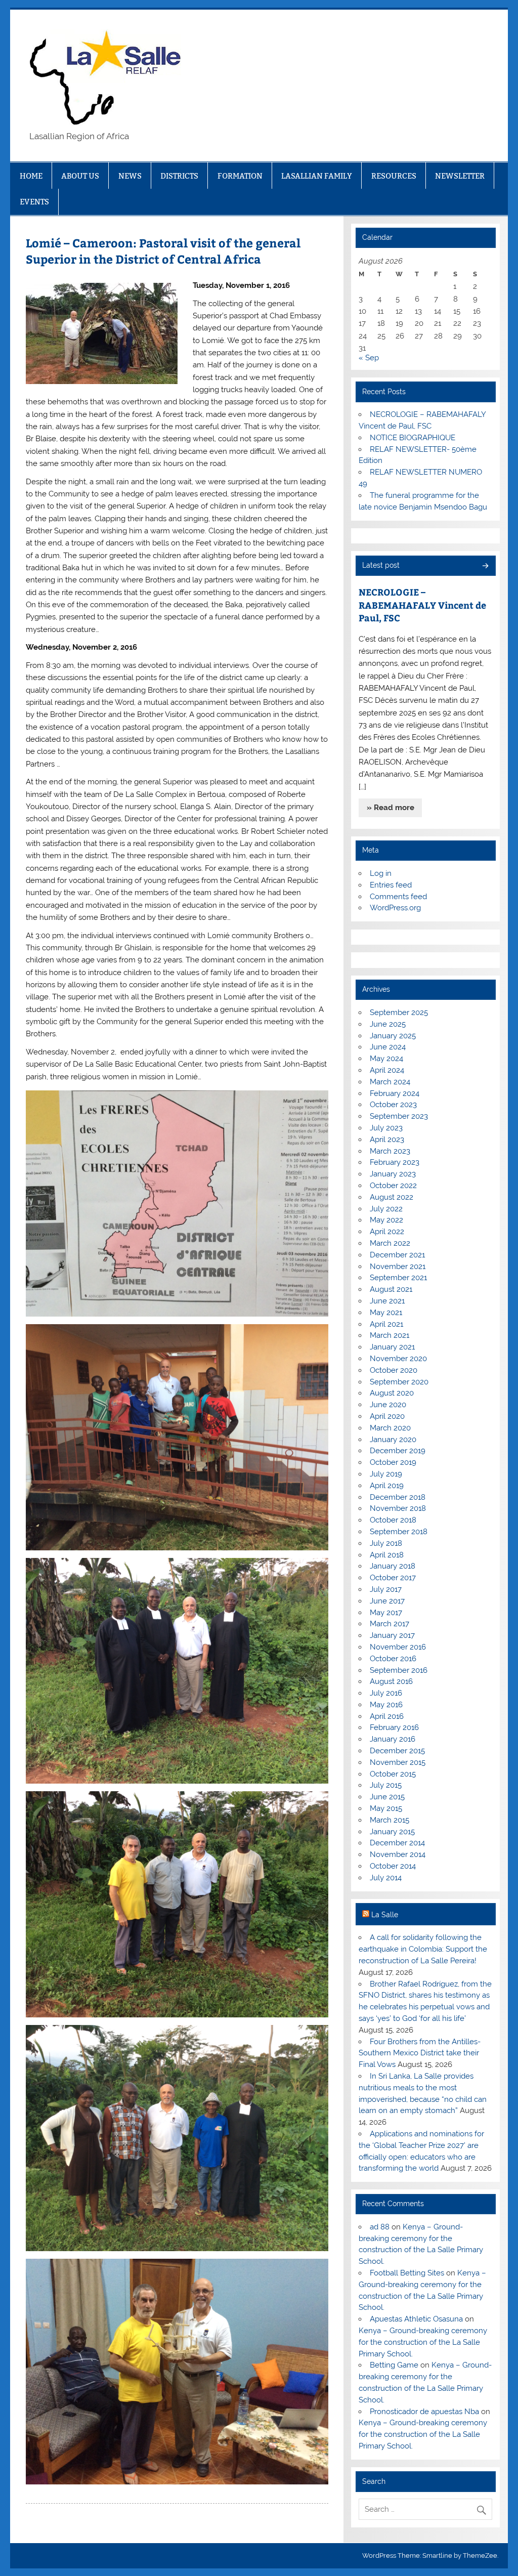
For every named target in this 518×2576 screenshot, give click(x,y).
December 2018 (398, 1497)
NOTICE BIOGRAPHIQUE (413, 438)
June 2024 (388, 1047)
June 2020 (388, 1405)
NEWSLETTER (460, 176)
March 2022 (390, 1243)
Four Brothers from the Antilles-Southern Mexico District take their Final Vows (419, 2053)
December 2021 (397, 1255)
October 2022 (393, 1186)
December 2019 (398, 1451)
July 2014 (386, 1878)
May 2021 (386, 1313)
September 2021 (398, 1278)
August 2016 (391, 1681)
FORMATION (240, 176)
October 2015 (393, 1774)
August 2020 (392, 1393)
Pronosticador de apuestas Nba (424, 2412)
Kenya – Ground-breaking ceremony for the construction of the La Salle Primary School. (423, 2342)
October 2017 (393, 1578)
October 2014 (393, 1866)
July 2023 (386, 1128)
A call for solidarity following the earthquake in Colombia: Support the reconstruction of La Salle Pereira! (423, 1949)
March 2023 (390, 1151)
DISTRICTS (179, 176)
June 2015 (387, 1797)
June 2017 (387, 1601)
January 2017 (392, 1635)
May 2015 (386, 1808)
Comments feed (398, 897)
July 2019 (386, 1474)
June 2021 (387, 1301)
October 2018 (393, 1520)
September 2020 (399, 1382)
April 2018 (387, 1555)
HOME (31, 176)
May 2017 (386, 1613)
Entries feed (391, 885)
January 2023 (393, 1174)
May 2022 (386, 1220)
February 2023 (395, 1162)
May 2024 (386, 1059)
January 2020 (393, 1440)
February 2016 (394, 1727)
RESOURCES (394, 176)
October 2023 (393, 1105)
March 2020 (390, 1428)
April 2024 (387, 1070)
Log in (381, 873)
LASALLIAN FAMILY (317, 176)
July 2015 (386, 1785)
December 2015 (397, 1751)
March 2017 (390, 1624)
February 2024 (395, 1093)
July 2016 (386, 1693)
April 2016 (387, 1716)
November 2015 (398, 1762)
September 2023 (399, 1116)
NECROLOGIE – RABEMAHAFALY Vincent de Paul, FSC (422, 605)
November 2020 (398, 1359)
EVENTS (34, 202)
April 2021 (386, 1324)
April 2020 (387, 1416)
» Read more (391, 808)
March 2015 (390, 1820)
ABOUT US (80, 176)
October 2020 (394, 1370)
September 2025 (399, 1012)
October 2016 (393, 1659)
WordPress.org (395, 908)
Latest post (381, 565)
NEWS (130, 176)
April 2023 (387, 1139)
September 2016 (399, 1670)
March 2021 (390, 1335)
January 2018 (393, 1566)
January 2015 (392, 1832)
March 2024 (390, 1082)
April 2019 (387, 1486)
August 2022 (392, 1197)
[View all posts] (485, 566)
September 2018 (399, 1532)
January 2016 (393, 1739)
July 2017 (386, 1589)
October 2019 (393, 1462)
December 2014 (397, 1843)
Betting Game (394, 2365)
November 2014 (398, 1854)
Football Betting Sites (407, 2273)
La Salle (385, 1915)
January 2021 (392, 1347)
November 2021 (398, 1266)
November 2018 (398, 1508)
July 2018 (386, 1543)
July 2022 (386, 1209)
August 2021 (391, 1289)
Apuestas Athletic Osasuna (416, 2319)
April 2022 (387, 1232)
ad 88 (380, 2227)
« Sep (369, 358)
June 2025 (388, 1024)
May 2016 (386, 1705)
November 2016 (398, 1647)
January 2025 (393, 1036)
